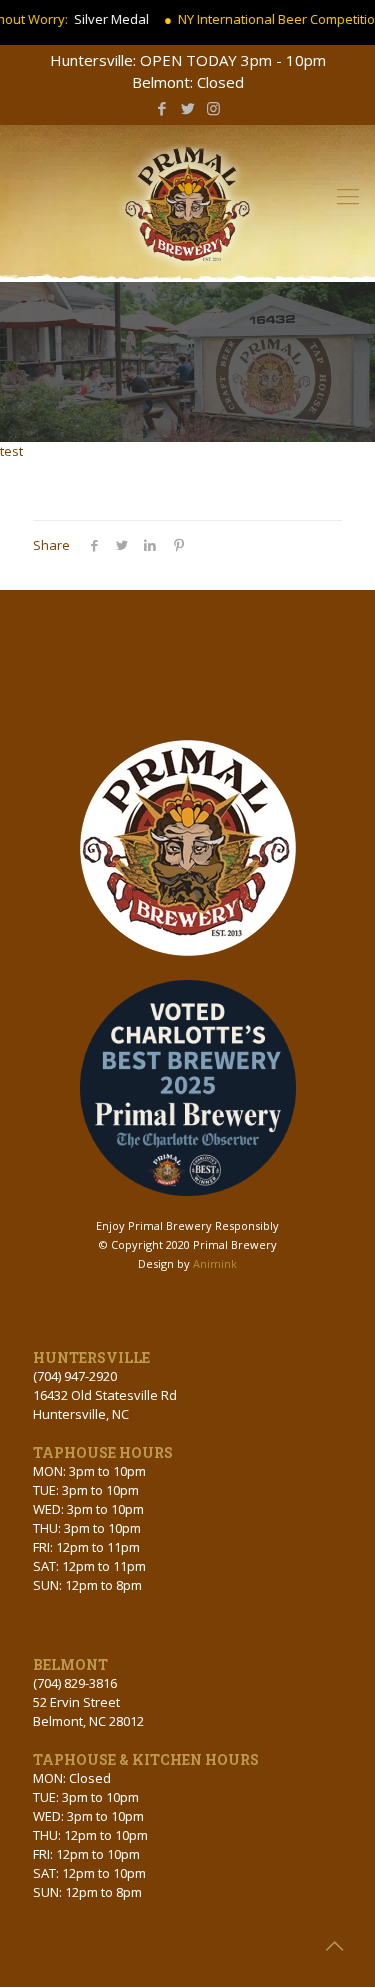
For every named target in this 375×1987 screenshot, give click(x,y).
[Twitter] (187, 108)
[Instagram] (213, 108)
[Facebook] (161, 108)
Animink (215, 1263)
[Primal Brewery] (187, 198)
